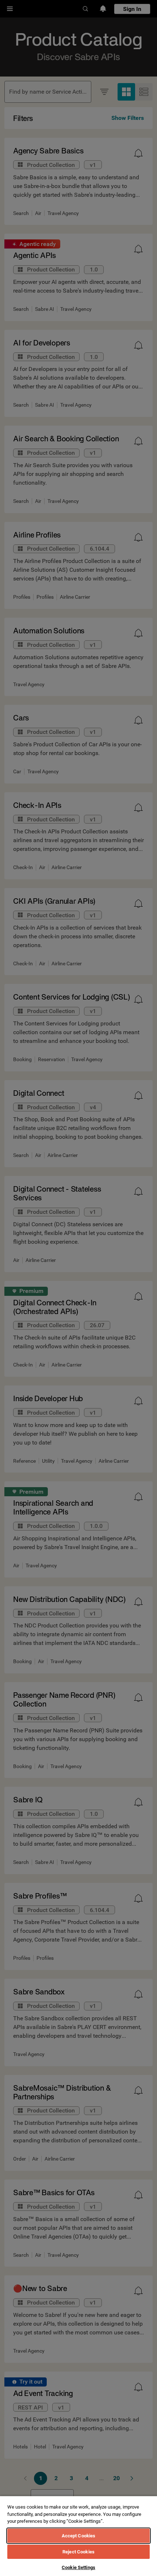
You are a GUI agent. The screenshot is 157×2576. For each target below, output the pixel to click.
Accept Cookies (79, 2536)
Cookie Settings (78, 2567)
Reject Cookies (78, 2552)
